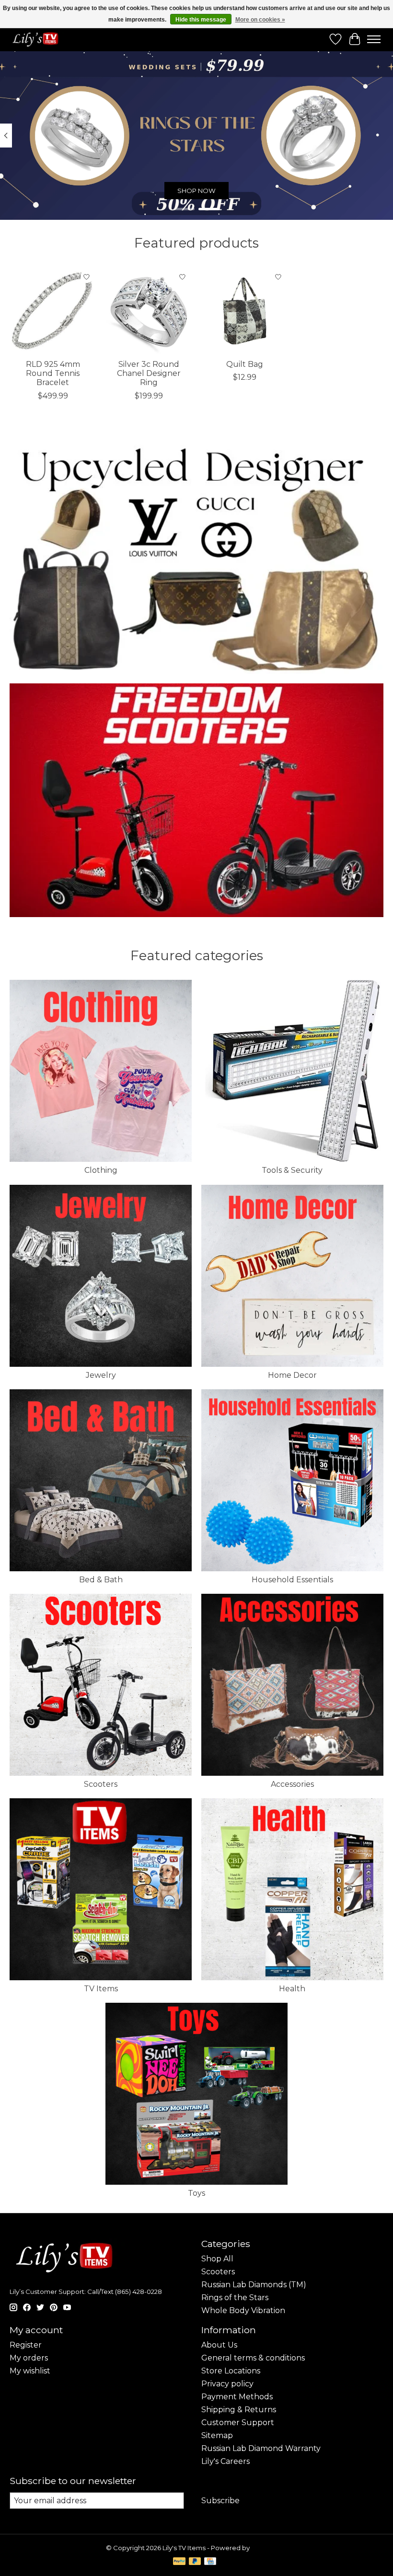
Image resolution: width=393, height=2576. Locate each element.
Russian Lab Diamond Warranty (261, 2448)
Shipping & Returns (239, 2410)
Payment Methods (237, 2397)
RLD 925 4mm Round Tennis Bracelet (53, 373)
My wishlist (30, 2371)
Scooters (101, 1784)
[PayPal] (179, 2562)
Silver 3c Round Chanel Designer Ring (149, 373)
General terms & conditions (253, 2358)
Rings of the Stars (235, 2298)
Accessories (292, 1784)
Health (292, 1989)
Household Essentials (292, 1580)
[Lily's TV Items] (37, 39)
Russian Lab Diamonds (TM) (254, 2285)
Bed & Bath (101, 1580)
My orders (29, 2358)
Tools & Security (292, 1170)
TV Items (101, 1989)
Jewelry (101, 1375)
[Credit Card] (210, 2562)
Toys (196, 2193)
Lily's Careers (225, 2461)
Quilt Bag (245, 364)
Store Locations (231, 2371)
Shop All (217, 2259)
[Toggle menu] (374, 39)
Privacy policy (227, 2384)
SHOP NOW (196, 191)
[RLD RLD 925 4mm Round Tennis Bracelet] (53, 311)
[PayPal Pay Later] (195, 2562)
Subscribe (220, 2501)
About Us (219, 2345)
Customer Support (238, 2423)
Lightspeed (269, 2548)
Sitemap (217, 2435)
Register (26, 2345)
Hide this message (201, 20)
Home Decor (292, 1375)
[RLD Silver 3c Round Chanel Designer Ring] (149, 311)
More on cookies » (260, 20)
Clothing (101, 1170)
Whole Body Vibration (243, 2310)
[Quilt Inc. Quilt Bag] (244, 311)
